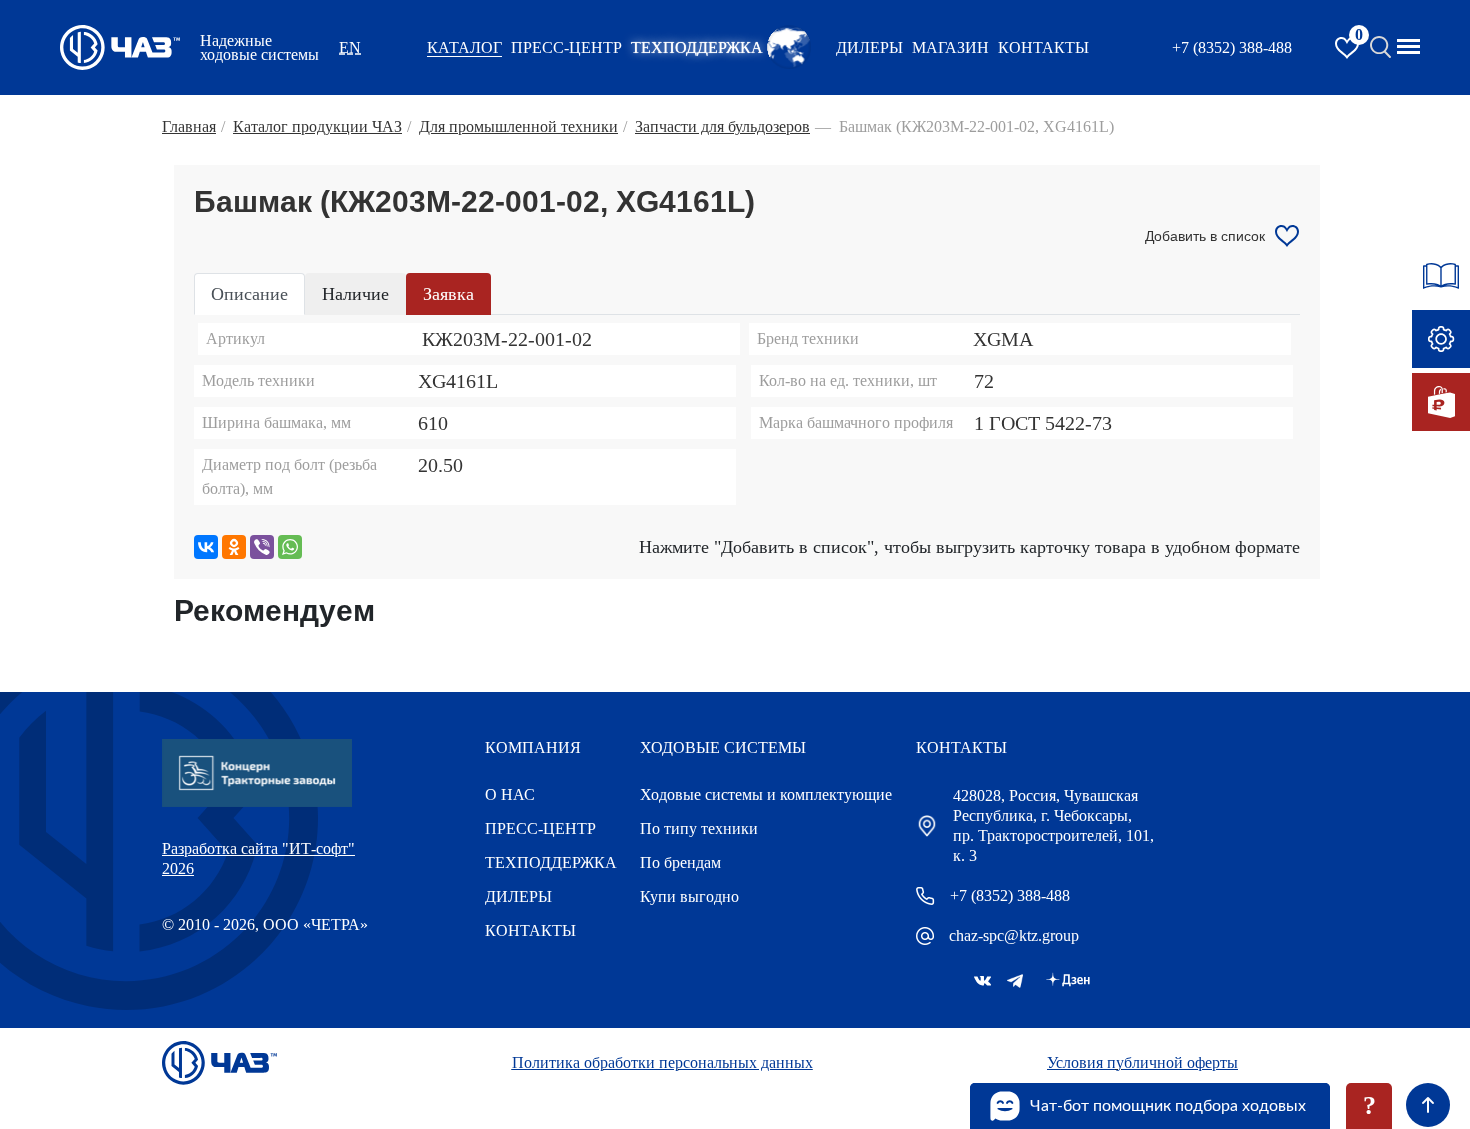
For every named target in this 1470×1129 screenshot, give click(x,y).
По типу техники (699, 828)
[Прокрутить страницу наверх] (1428, 1105)
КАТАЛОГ (464, 47)
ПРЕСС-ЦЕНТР (566, 47)
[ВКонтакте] (206, 547)
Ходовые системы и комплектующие (766, 794)
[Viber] (262, 547)
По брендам (680, 862)
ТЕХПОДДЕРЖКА (697, 47)
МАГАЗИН (950, 47)
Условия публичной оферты (1142, 1062)
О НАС (510, 794)
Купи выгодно (689, 896)
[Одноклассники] (234, 547)
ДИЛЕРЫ (518, 896)
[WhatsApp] (290, 547)
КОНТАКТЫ (1043, 47)
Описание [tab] (249, 294)
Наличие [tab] (355, 294)
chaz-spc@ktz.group (1014, 935)
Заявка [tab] (448, 294)
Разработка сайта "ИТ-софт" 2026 (258, 858)
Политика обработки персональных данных (662, 1062)
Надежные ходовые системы (259, 48)
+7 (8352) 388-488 (1232, 47)
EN (350, 47)
